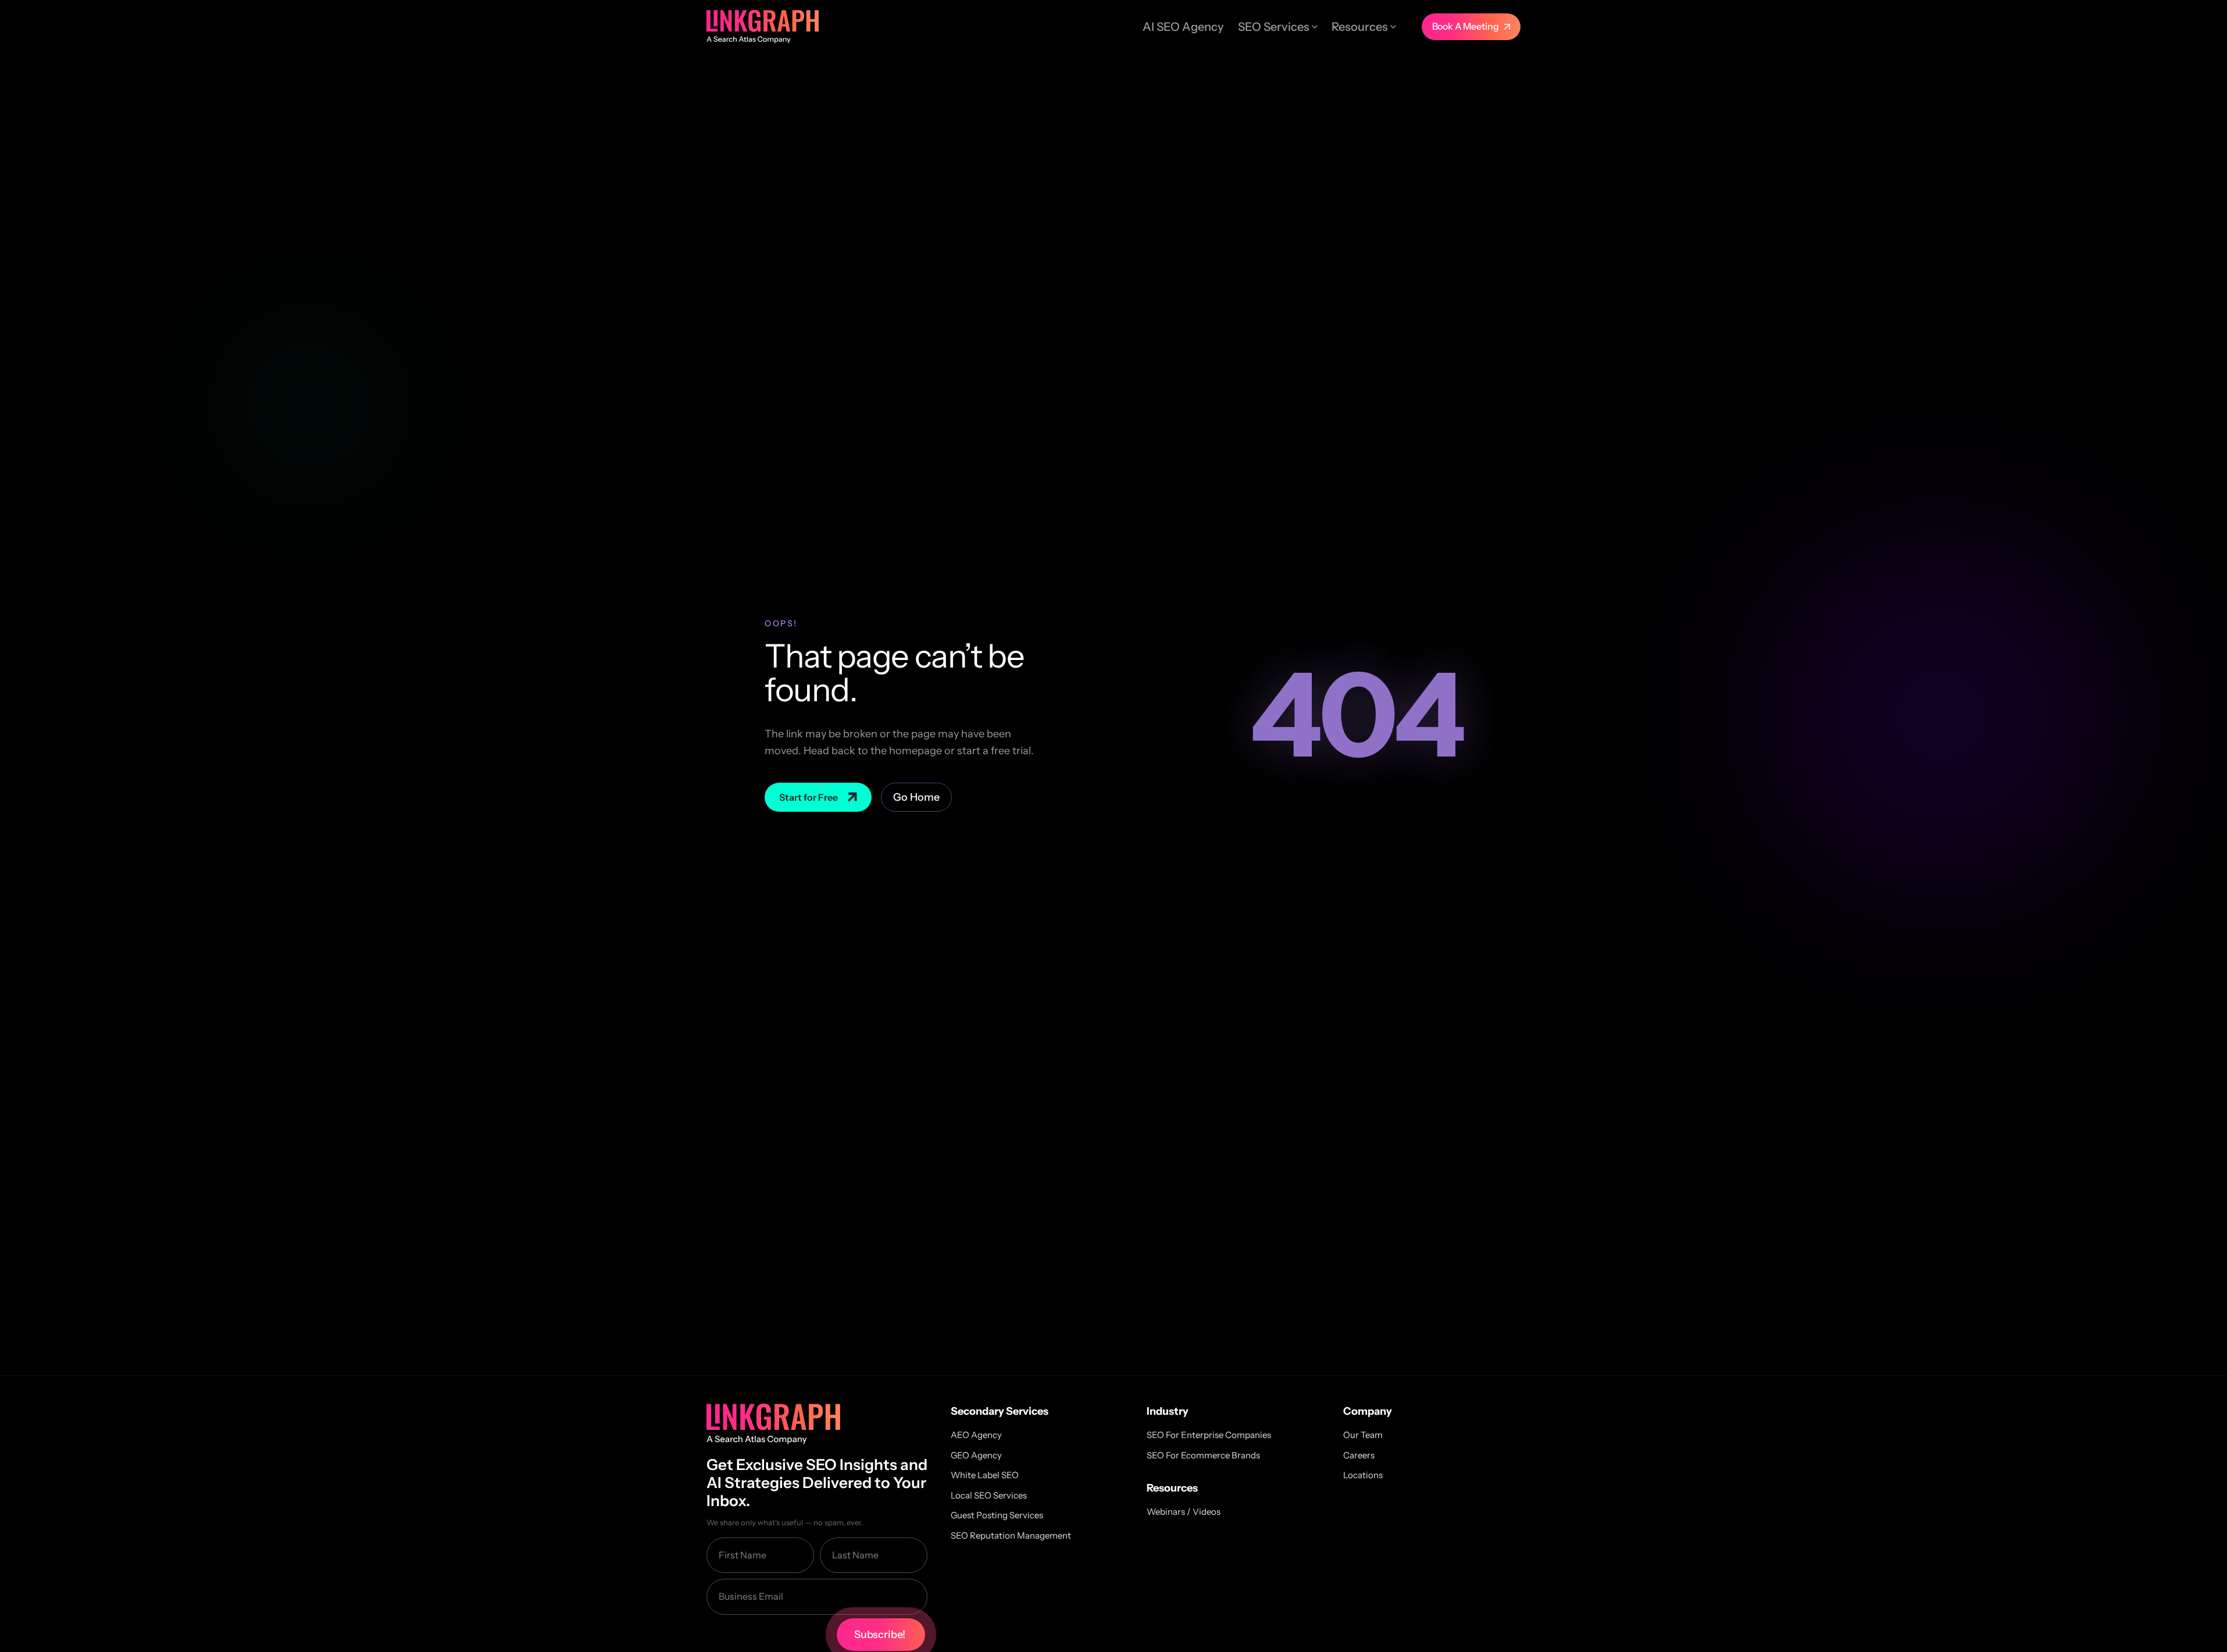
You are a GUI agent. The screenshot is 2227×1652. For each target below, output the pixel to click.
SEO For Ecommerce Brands (1203, 1455)
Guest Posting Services (997, 1515)
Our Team (1363, 1435)
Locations (1363, 1475)
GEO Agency (976, 1455)
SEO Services (1274, 27)
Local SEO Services (989, 1495)
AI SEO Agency (1183, 27)
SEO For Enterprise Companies (1209, 1435)
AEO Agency (976, 1435)
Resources (1360, 27)
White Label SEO (985, 1475)
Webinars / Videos (1184, 1512)
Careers (1359, 1455)
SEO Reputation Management (1011, 1535)
